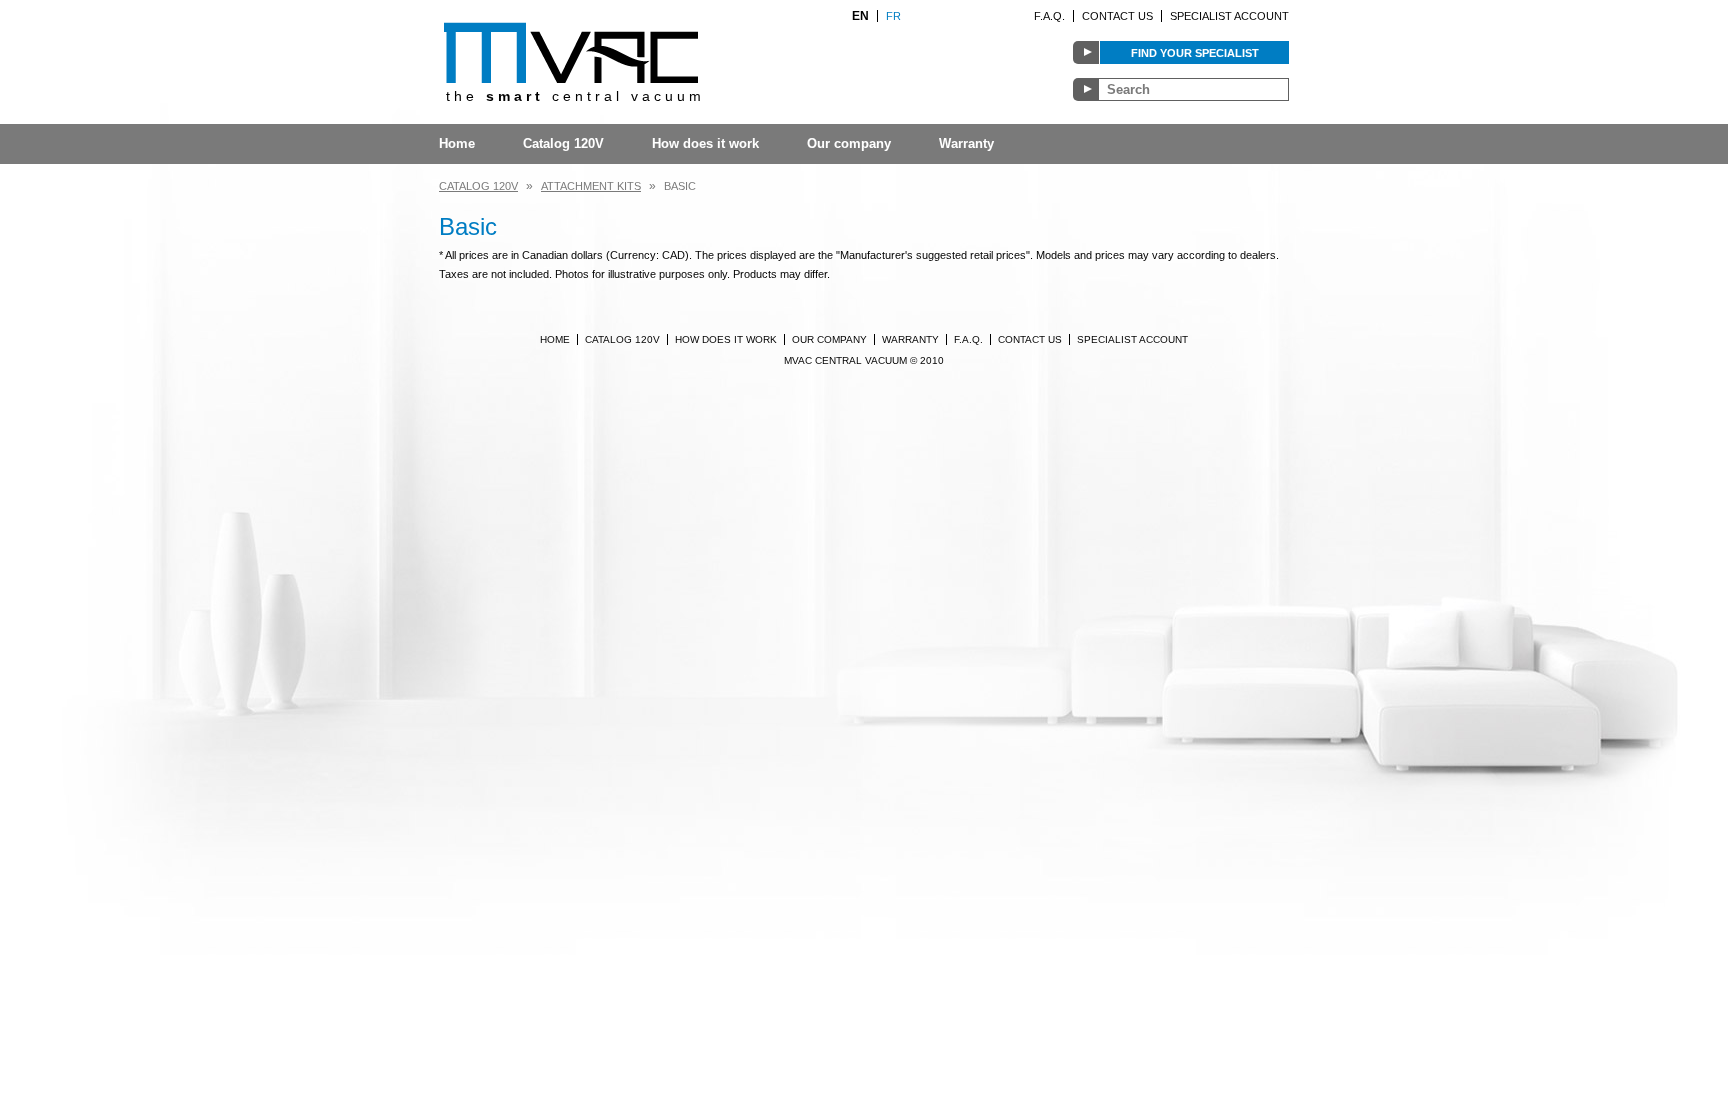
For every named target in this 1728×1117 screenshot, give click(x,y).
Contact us (1117, 16)
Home (457, 143)
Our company (849, 143)
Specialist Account (1229, 16)
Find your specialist (1195, 53)
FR (893, 16)
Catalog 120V (563, 143)
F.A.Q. (1049, 16)
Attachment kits (591, 186)
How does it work (705, 143)
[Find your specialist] (1086, 52)
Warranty (966, 143)
